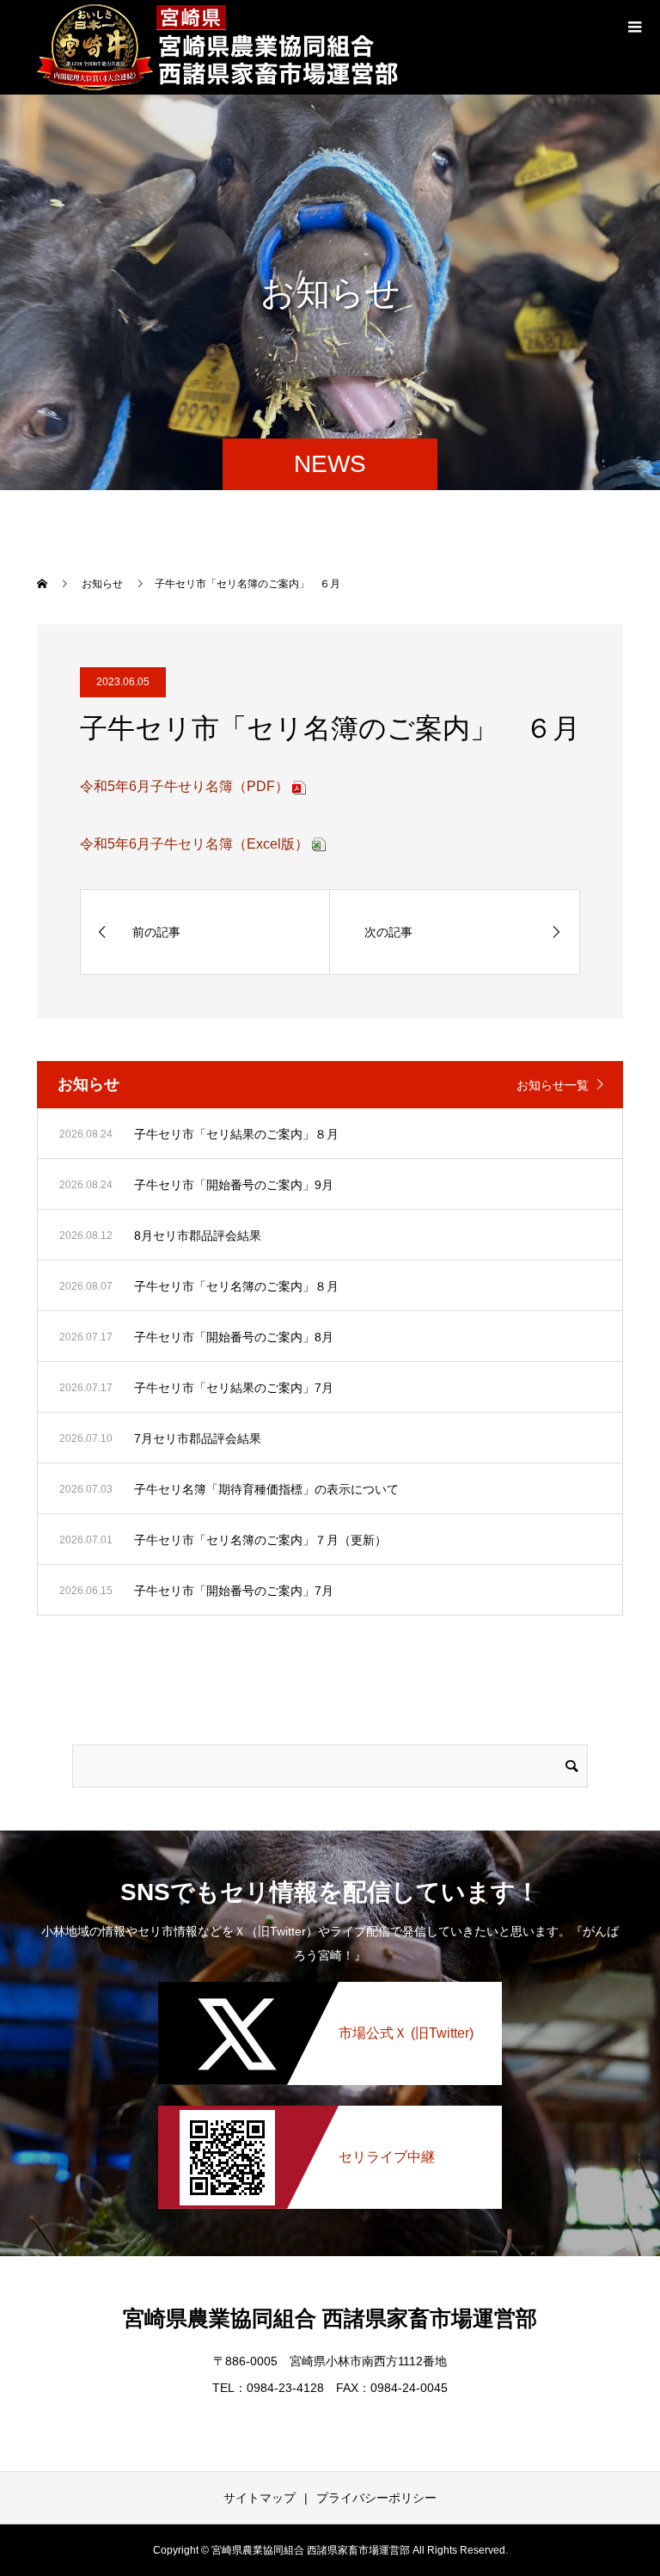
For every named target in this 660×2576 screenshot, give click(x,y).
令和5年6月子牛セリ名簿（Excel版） (194, 844)
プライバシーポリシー (376, 2498)
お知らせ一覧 (553, 1085)
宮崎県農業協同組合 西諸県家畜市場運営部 (330, 2318)
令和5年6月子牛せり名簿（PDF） (184, 786)
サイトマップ (260, 2498)
